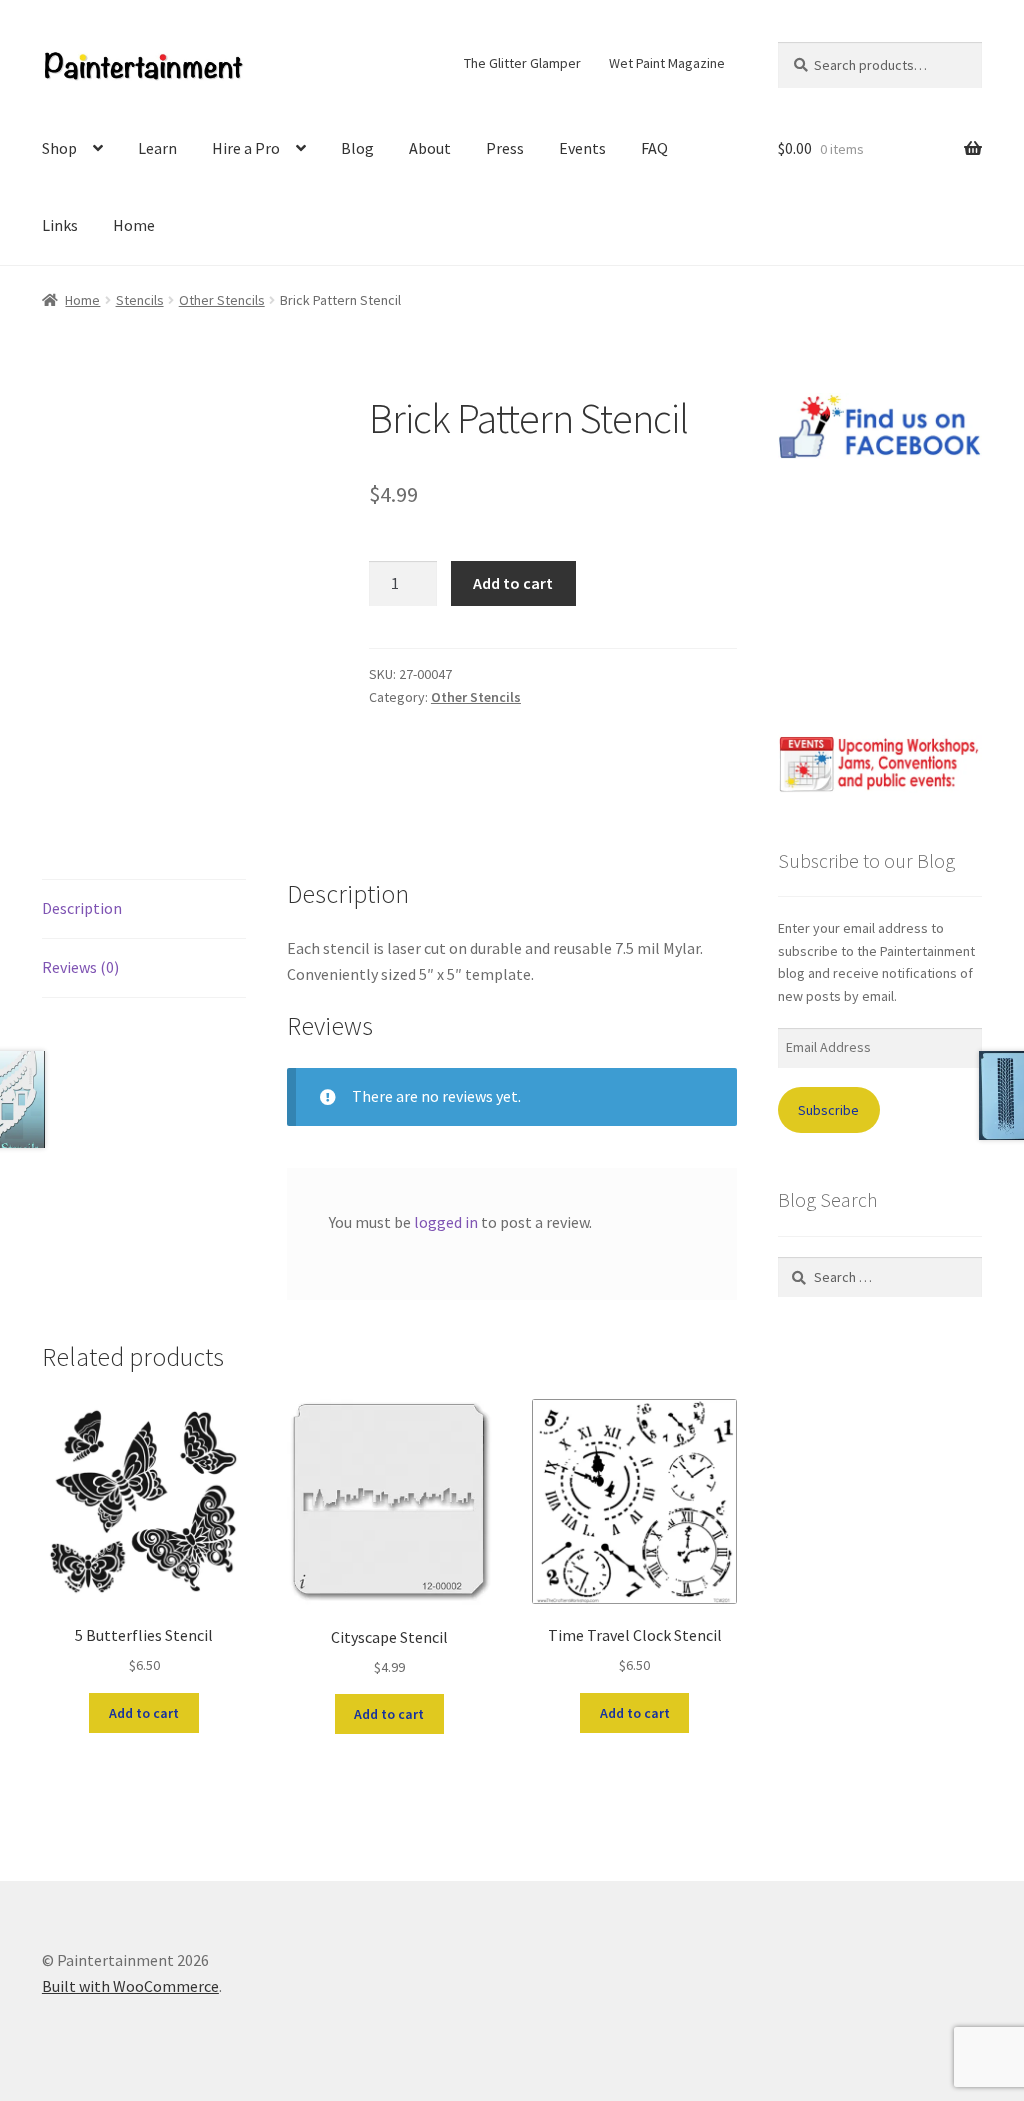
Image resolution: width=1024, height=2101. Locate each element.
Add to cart (513, 583)
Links (60, 225)
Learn (157, 148)
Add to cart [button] (144, 1713)
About (430, 148)
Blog (357, 148)
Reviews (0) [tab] (80, 967)
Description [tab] (82, 908)
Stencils (140, 300)
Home (134, 225)
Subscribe (828, 1110)
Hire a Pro (246, 148)
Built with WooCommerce (130, 1986)
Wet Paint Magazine (667, 63)
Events (582, 148)
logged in (446, 1222)
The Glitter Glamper (522, 63)
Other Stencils (222, 300)
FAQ (654, 148)
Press (505, 148)
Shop (59, 148)
